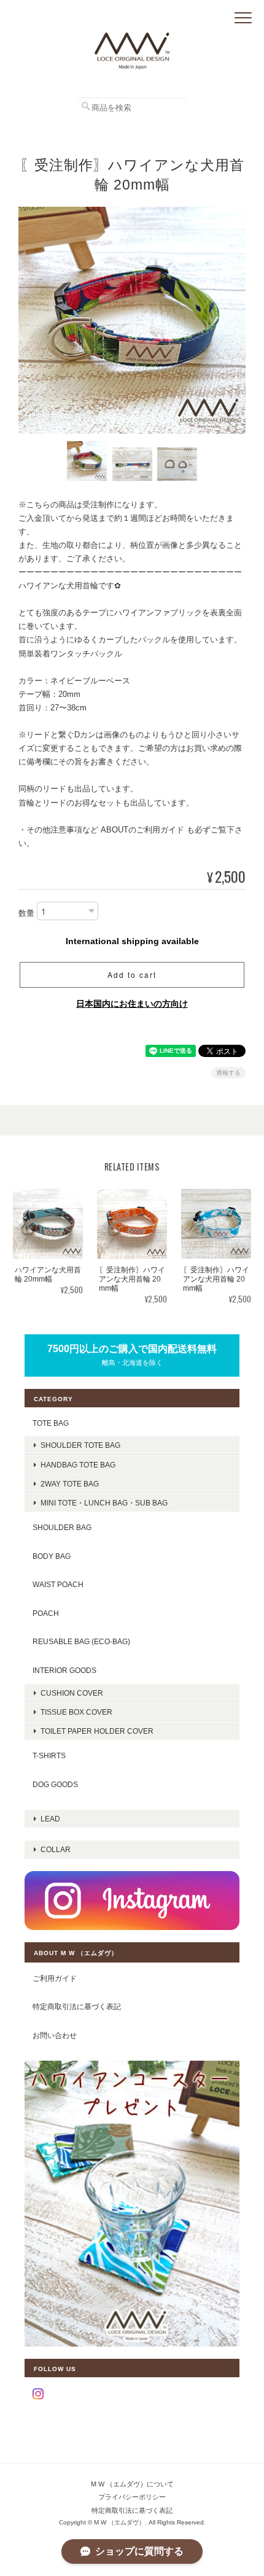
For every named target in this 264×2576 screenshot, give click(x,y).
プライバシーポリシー (132, 2497)
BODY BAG (52, 1556)
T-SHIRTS (49, 1755)
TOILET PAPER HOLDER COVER (97, 1731)
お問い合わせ (55, 2035)
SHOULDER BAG (62, 1527)
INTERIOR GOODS (64, 1670)
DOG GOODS (55, 1784)
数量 (26, 913)
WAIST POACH (58, 1584)
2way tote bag (70, 1484)
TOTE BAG (51, 1423)
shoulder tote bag (80, 1445)
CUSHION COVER (72, 1693)
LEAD (50, 1819)
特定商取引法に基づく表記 (77, 2006)
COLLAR (56, 1849)
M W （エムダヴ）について (132, 2484)
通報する (228, 1073)
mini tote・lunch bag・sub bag (104, 1503)
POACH (46, 1613)
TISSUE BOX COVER (76, 1712)
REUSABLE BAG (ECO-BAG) (81, 1641)
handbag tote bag (78, 1465)
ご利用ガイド (55, 1978)
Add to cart (132, 975)
